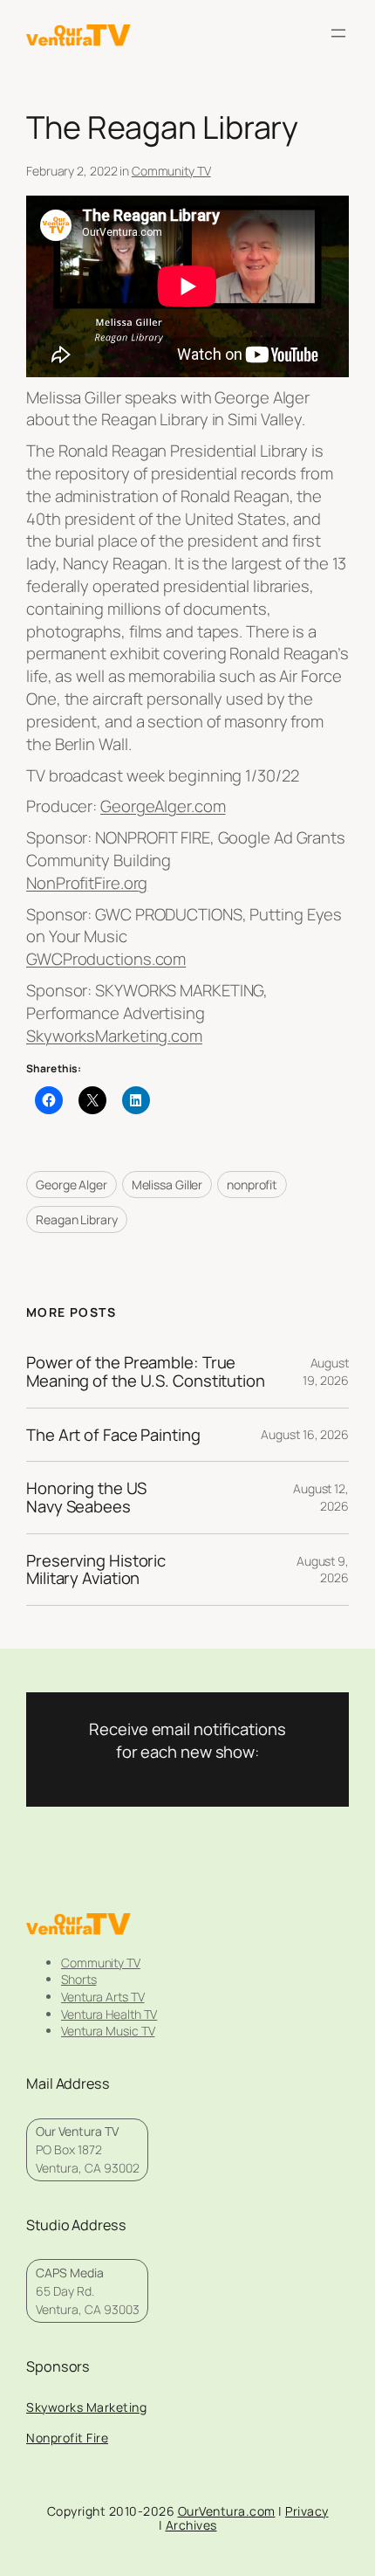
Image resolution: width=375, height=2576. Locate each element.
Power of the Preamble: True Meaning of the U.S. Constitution (146, 1371)
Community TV (171, 171)
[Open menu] (338, 33)
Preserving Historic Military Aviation (96, 1570)
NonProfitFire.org (87, 883)
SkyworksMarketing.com (114, 1036)
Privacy (307, 2511)
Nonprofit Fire (67, 2438)
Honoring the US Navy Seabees (86, 1497)
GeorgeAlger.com (163, 806)
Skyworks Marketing (86, 2407)
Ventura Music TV (108, 2031)
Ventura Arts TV (103, 1997)
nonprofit (252, 1185)
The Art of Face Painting (113, 1435)
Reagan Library (77, 1219)
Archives (191, 2525)
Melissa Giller (167, 1185)
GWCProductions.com (106, 959)
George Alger (72, 1185)
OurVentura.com (227, 2511)
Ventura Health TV (109, 2014)
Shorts (78, 1979)
